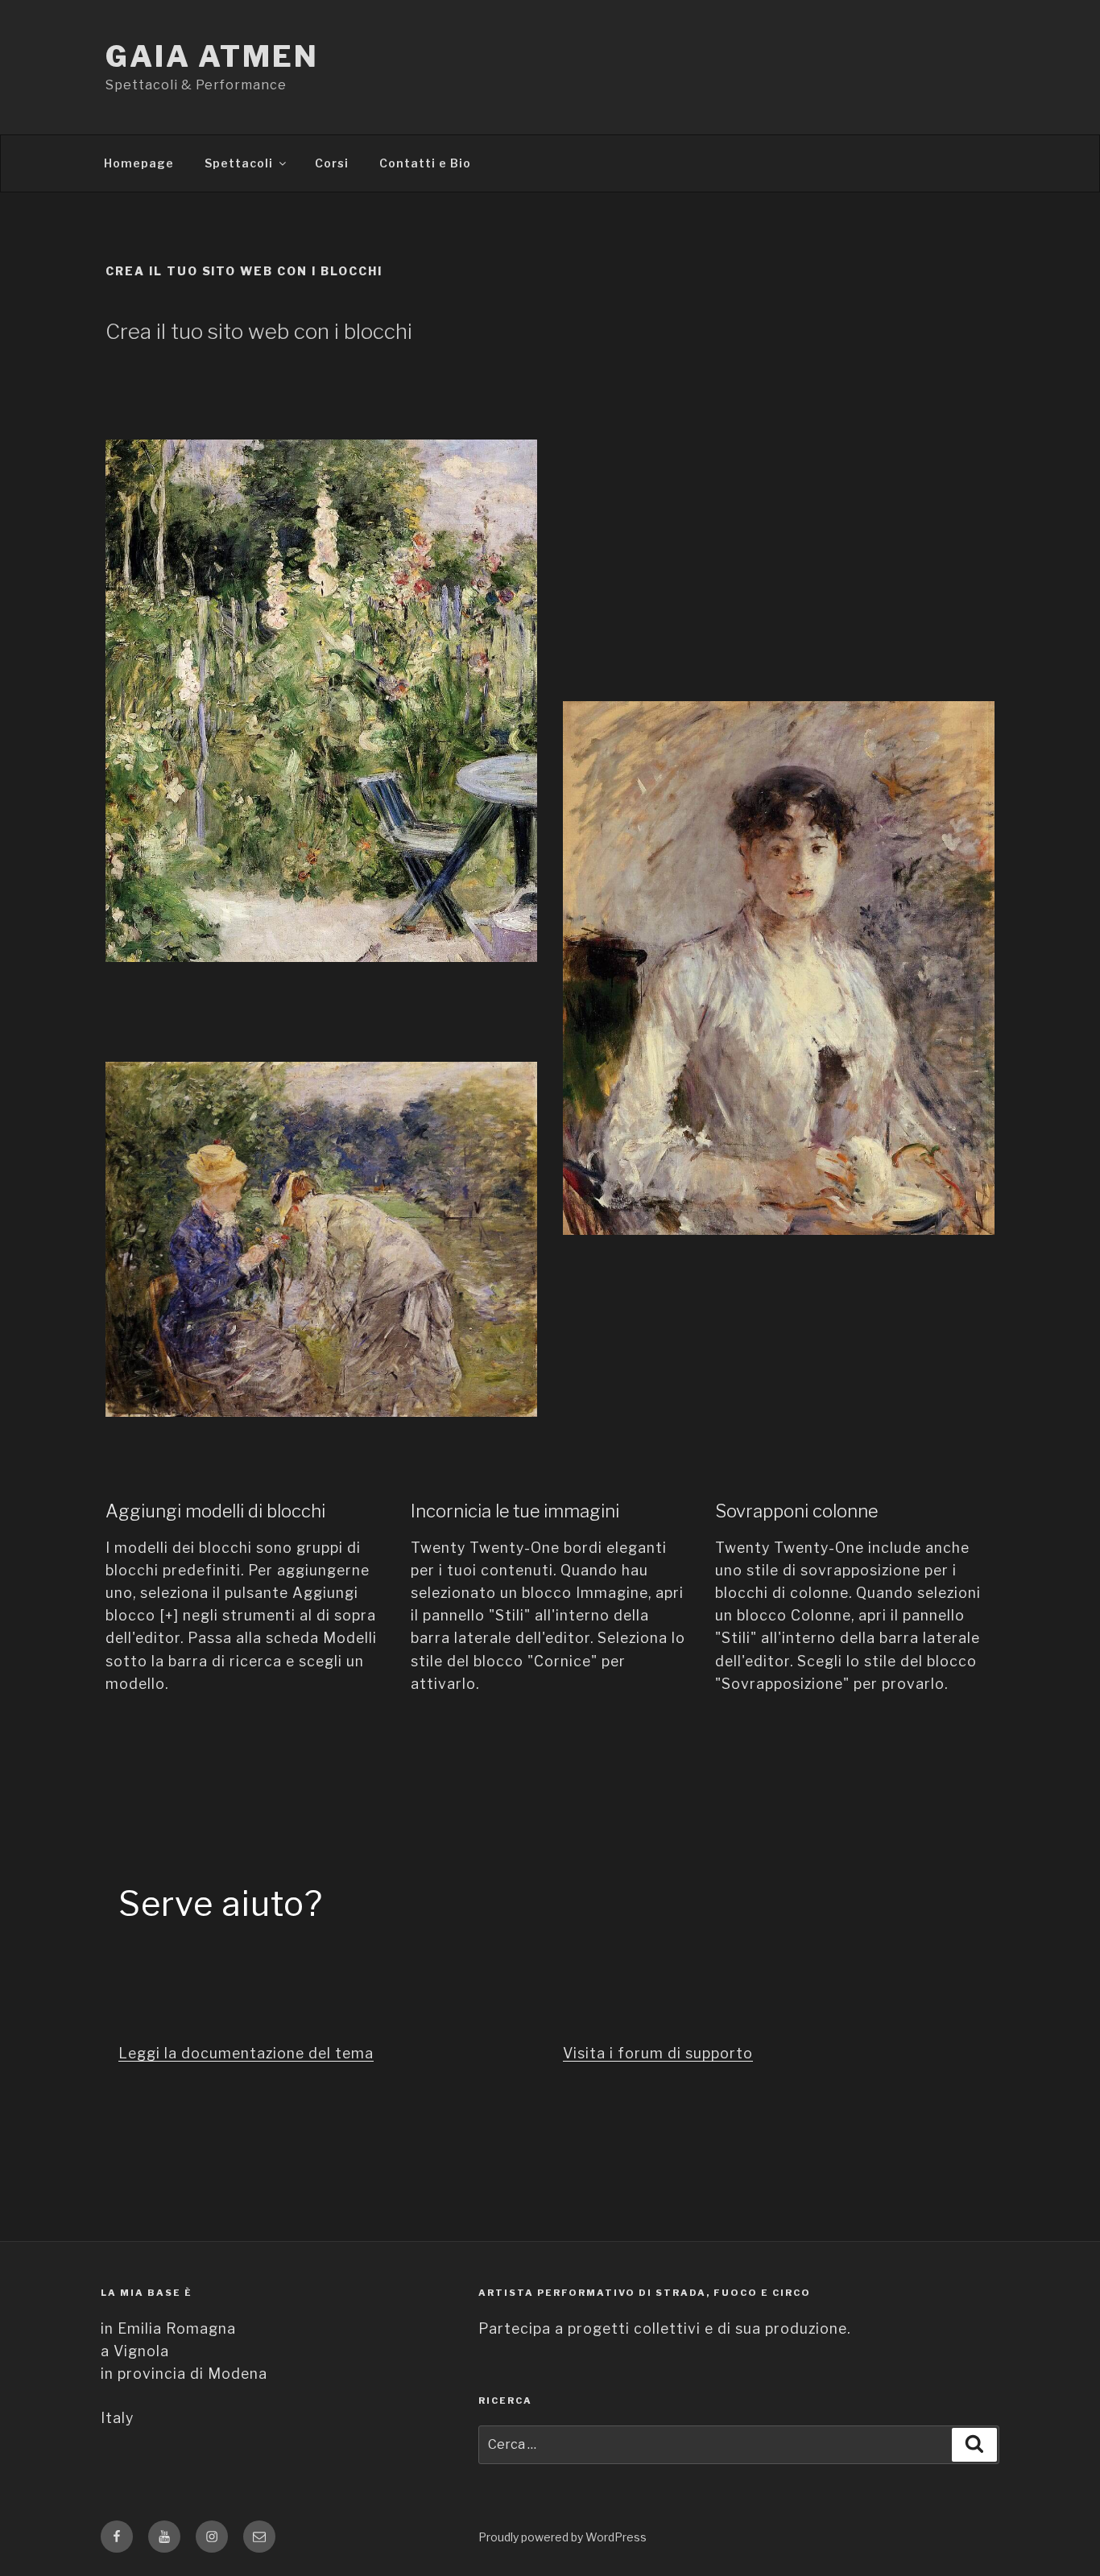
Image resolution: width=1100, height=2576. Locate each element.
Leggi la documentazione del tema (246, 2053)
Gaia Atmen (212, 56)
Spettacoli (239, 163)
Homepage (139, 163)
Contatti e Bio (425, 163)
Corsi (332, 163)
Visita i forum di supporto (658, 2053)
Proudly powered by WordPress (562, 2537)
